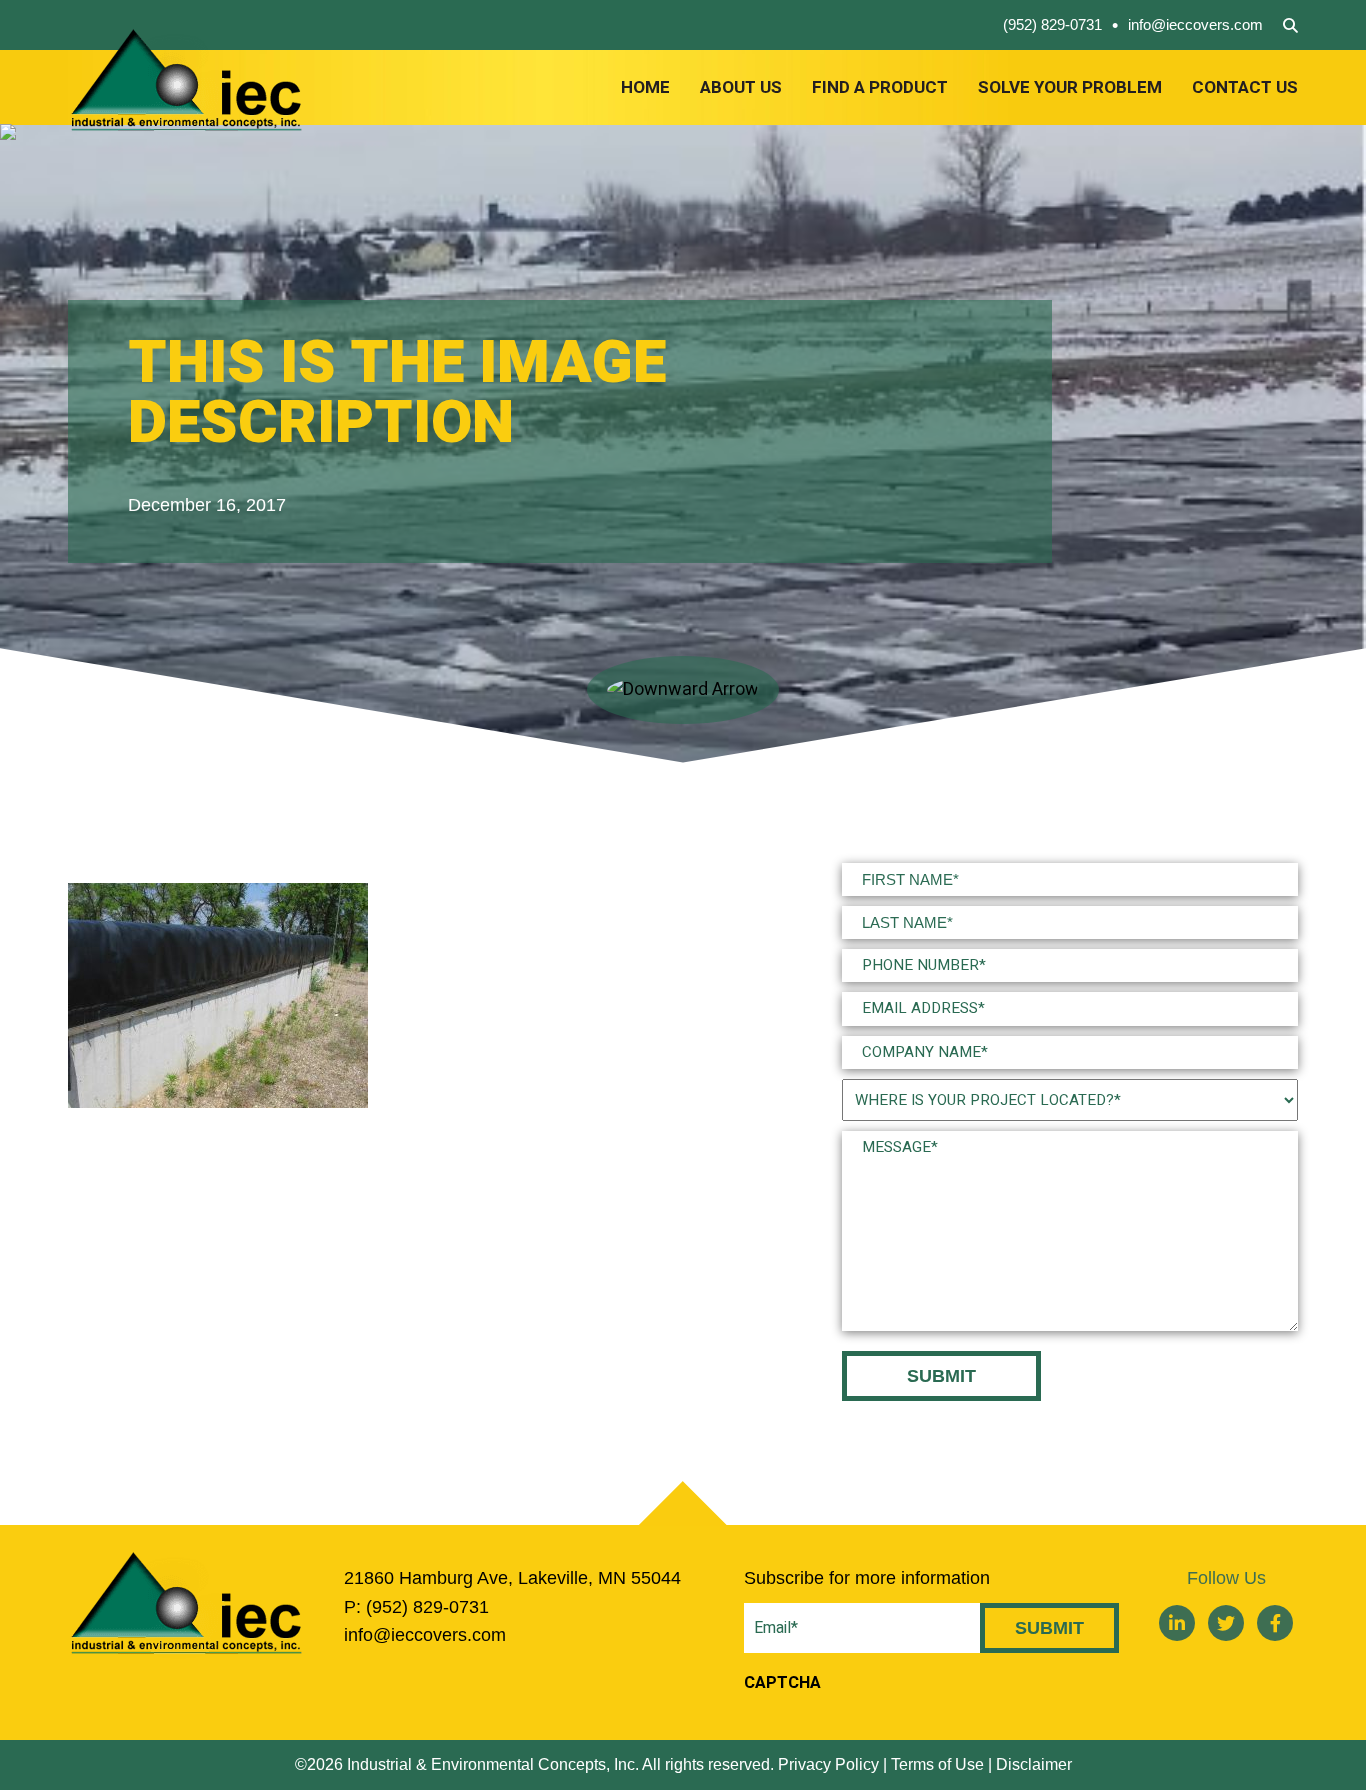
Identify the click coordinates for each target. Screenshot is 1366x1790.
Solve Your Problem (1070, 87)
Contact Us (1245, 87)
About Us (741, 87)
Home (645, 87)
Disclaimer (1034, 1764)
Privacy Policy (828, 1764)
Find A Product (880, 87)
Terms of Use (937, 1764)
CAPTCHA (782, 1683)
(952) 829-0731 (1052, 24)
